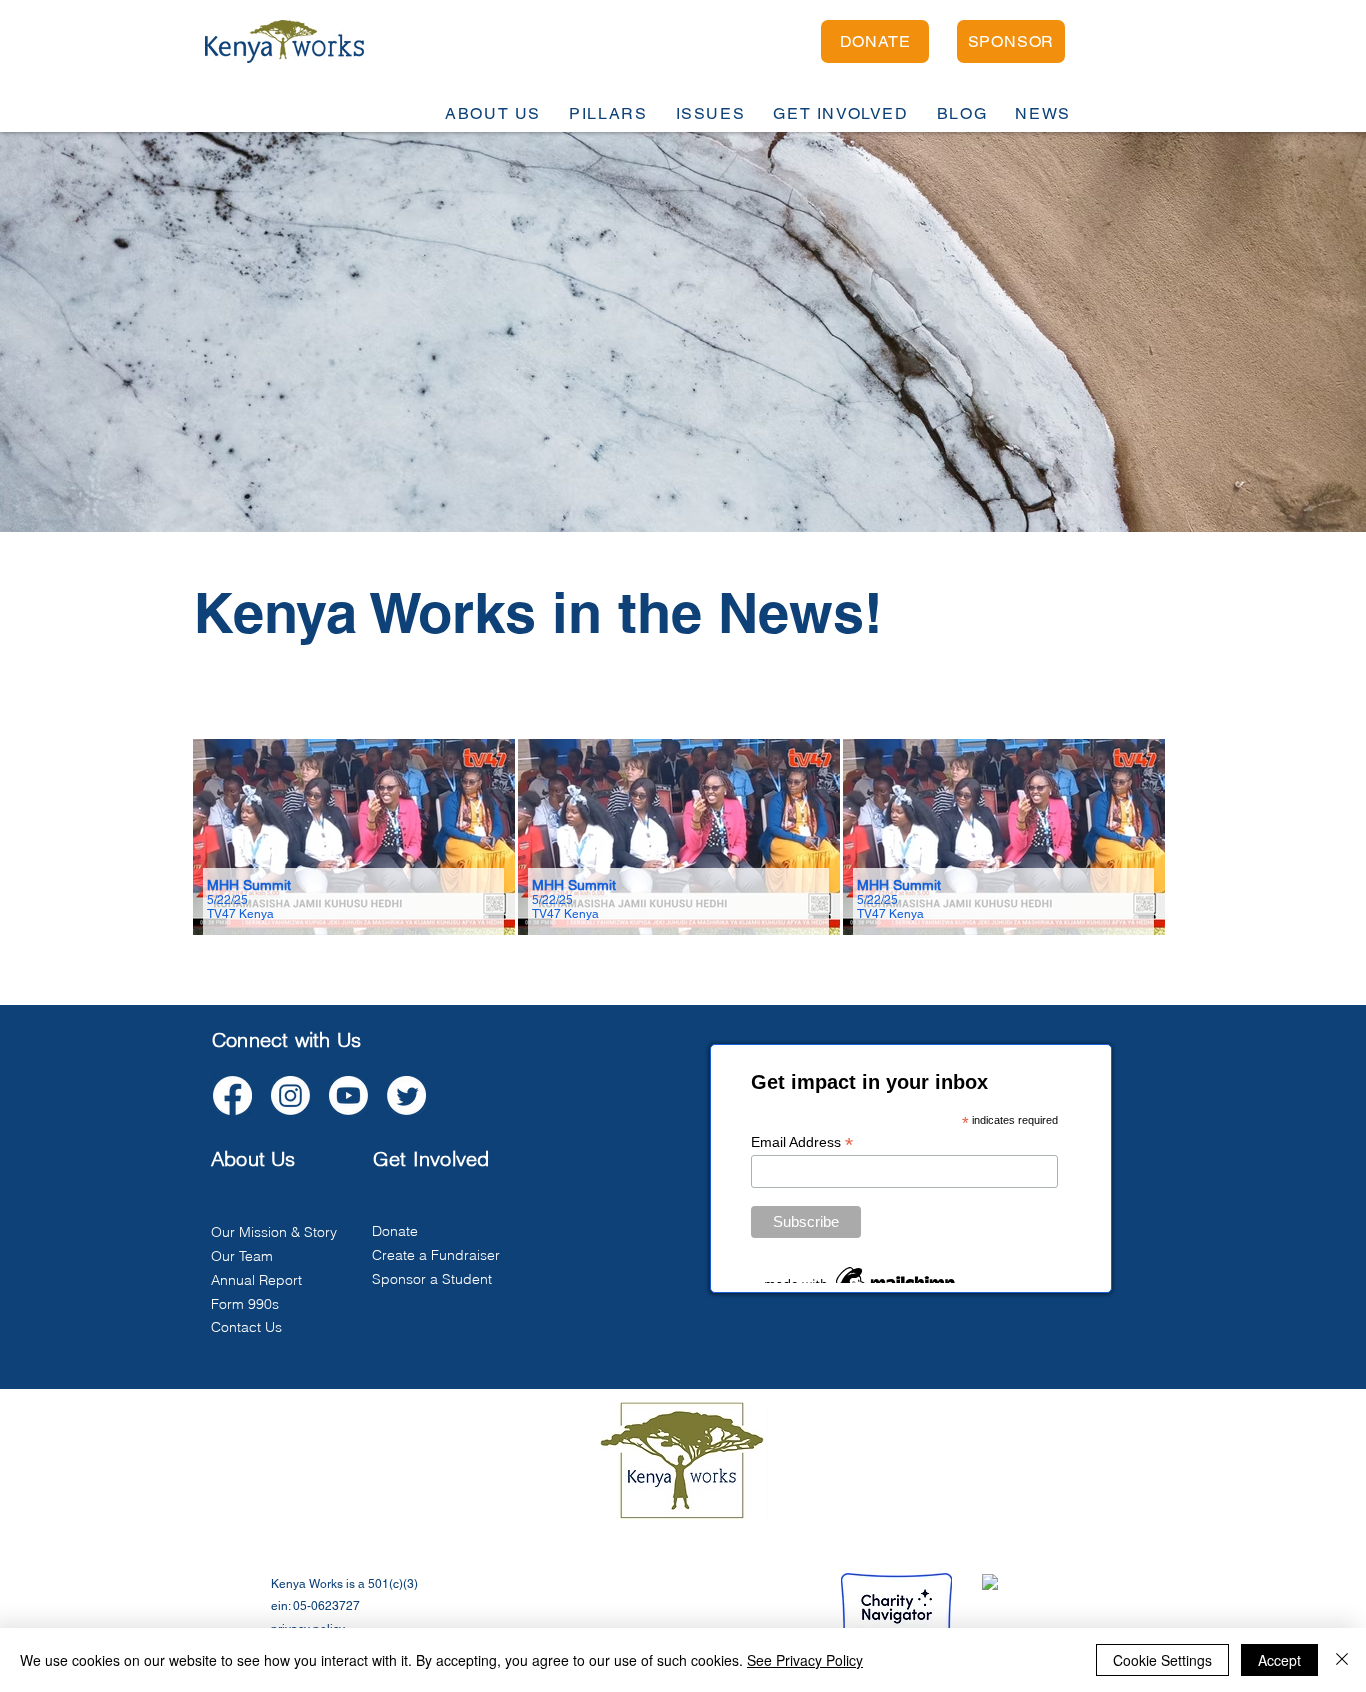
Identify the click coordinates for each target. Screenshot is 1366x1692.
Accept (1279, 1660)
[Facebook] (232, 1095)
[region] (354, 837)
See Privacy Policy (805, 1660)
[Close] (1342, 1660)
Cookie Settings (1162, 1660)
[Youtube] (348, 1095)
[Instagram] (290, 1095)
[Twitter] (406, 1095)
